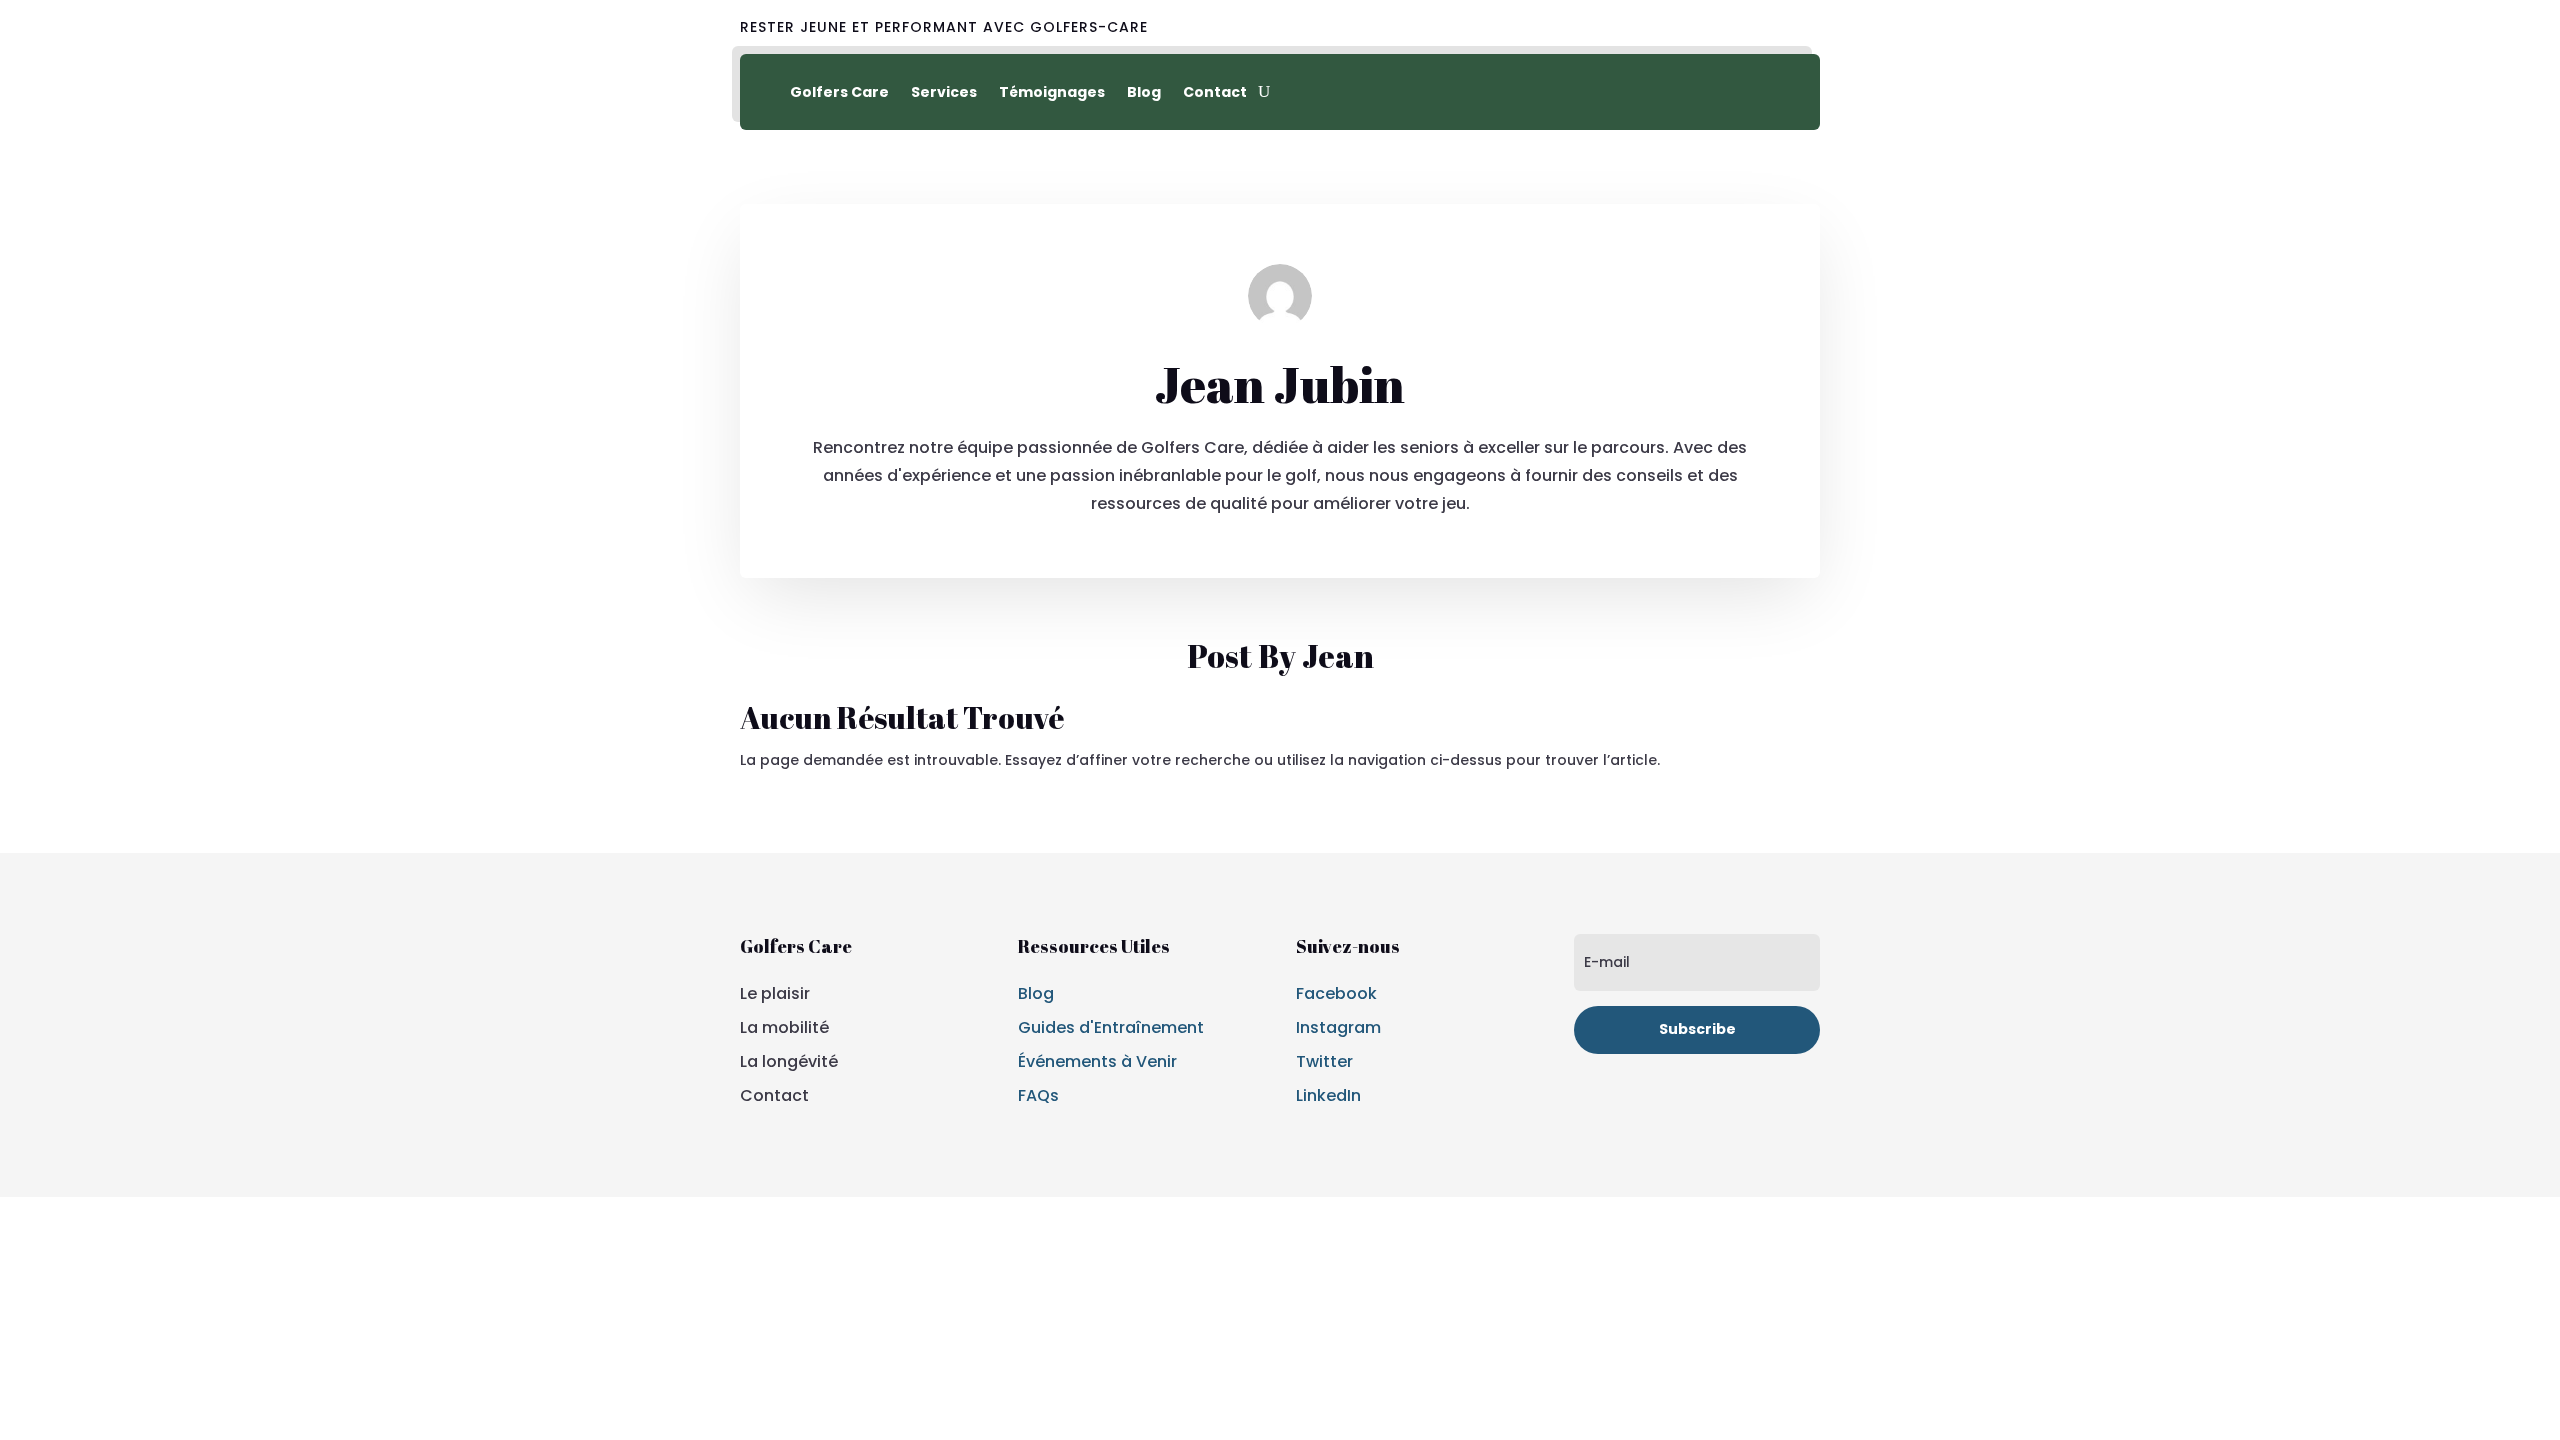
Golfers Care (839, 92)
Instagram (1338, 1027)
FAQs (1038, 1095)
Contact (1215, 92)
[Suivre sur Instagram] (1804, 28)
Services (944, 92)
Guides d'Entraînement (1111, 1027)
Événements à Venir (1097, 1061)
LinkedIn (1328, 1095)
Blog (1144, 92)
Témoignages (1052, 92)
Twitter (1324, 1061)
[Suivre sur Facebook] (1712, 28)
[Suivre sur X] (1758, 28)
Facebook (1336, 993)
